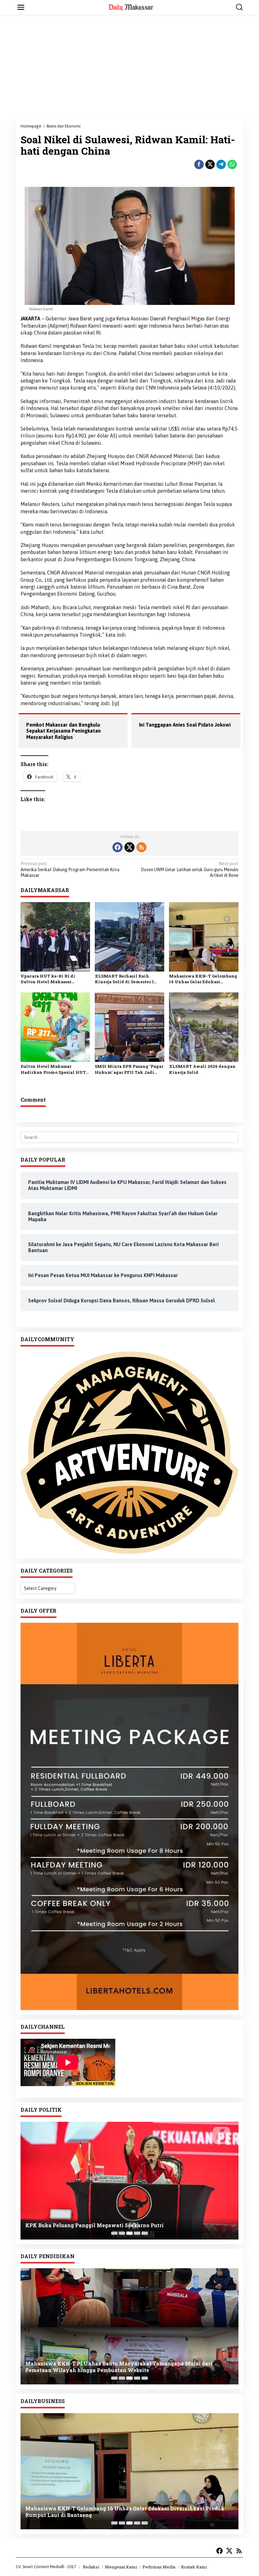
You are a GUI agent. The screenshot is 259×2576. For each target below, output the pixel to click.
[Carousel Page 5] (145, 2233)
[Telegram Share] (221, 164)
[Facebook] (117, 847)
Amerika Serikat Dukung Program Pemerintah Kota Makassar (70, 869)
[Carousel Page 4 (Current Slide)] (137, 2233)
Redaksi (91, 2567)
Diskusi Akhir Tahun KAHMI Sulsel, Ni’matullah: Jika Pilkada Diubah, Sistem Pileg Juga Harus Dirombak (127, 2220)
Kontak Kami (194, 2567)
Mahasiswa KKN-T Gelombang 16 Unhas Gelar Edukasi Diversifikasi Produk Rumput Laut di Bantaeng (203, 979)
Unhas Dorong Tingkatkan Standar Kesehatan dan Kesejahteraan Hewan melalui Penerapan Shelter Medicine (121, 2367)
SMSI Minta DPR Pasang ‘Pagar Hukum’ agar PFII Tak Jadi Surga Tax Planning (129, 1069)
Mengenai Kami (121, 2567)
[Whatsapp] (232, 164)
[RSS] (142, 847)
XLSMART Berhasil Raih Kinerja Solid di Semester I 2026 (124, 979)
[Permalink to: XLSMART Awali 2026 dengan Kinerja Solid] (204, 1027)
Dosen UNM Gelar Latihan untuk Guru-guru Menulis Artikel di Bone (190, 869)
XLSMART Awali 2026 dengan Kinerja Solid (202, 1069)
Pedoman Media (159, 2567)
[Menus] (21, 7)
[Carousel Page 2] (122, 2233)
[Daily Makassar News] (131, 7)
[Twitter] (129, 847)
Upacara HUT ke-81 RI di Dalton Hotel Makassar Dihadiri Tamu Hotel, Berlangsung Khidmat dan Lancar (50, 979)
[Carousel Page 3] (129, 2233)
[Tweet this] (210, 164)
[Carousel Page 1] (114, 2233)
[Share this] (199, 164)
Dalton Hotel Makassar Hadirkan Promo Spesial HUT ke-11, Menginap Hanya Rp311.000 (53, 1069)
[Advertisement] (129, 67)
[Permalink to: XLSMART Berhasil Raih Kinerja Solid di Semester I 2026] (129, 936)
